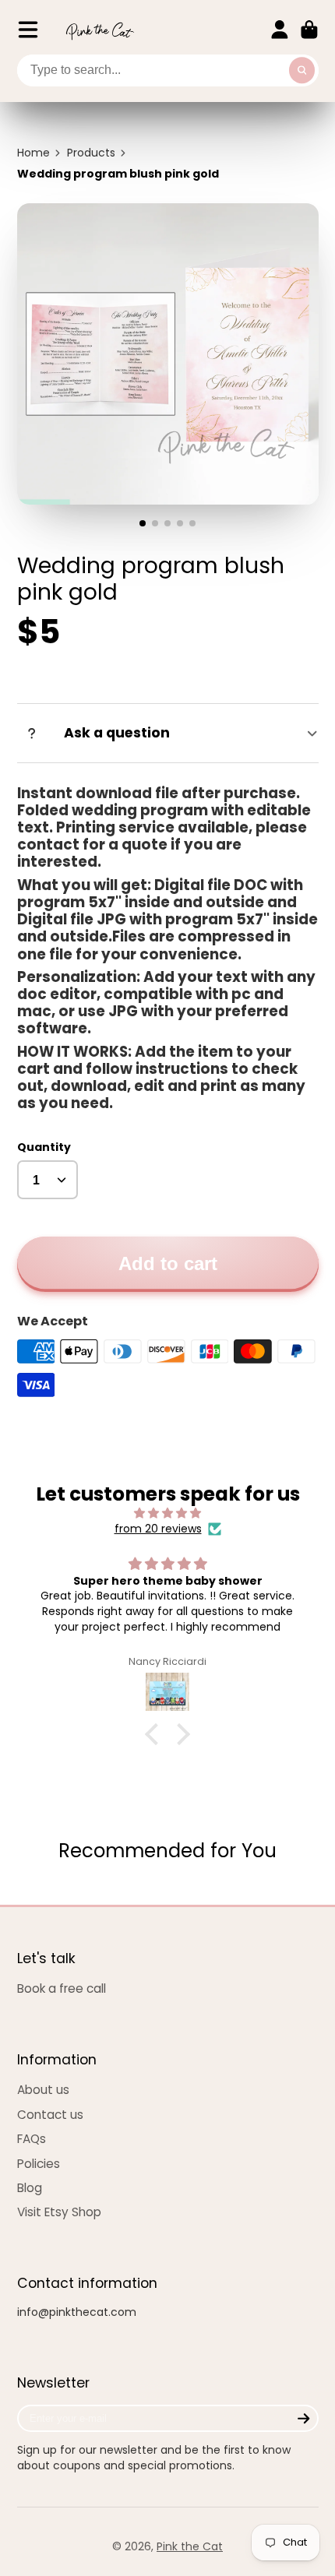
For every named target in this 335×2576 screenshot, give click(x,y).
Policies (39, 2164)
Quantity (44, 1147)
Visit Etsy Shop (59, 2212)
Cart (309, 30)
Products (91, 153)
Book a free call (62, 1988)
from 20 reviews (158, 1529)
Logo (100, 30)
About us (43, 2090)
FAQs (32, 2139)
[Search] (302, 71)
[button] (156, 1734)
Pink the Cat (190, 2546)
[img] (168, 1513)
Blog (30, 2188)
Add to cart (168, 1263)
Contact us (50, 2115)
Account (280, 30)
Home (33, 153)
